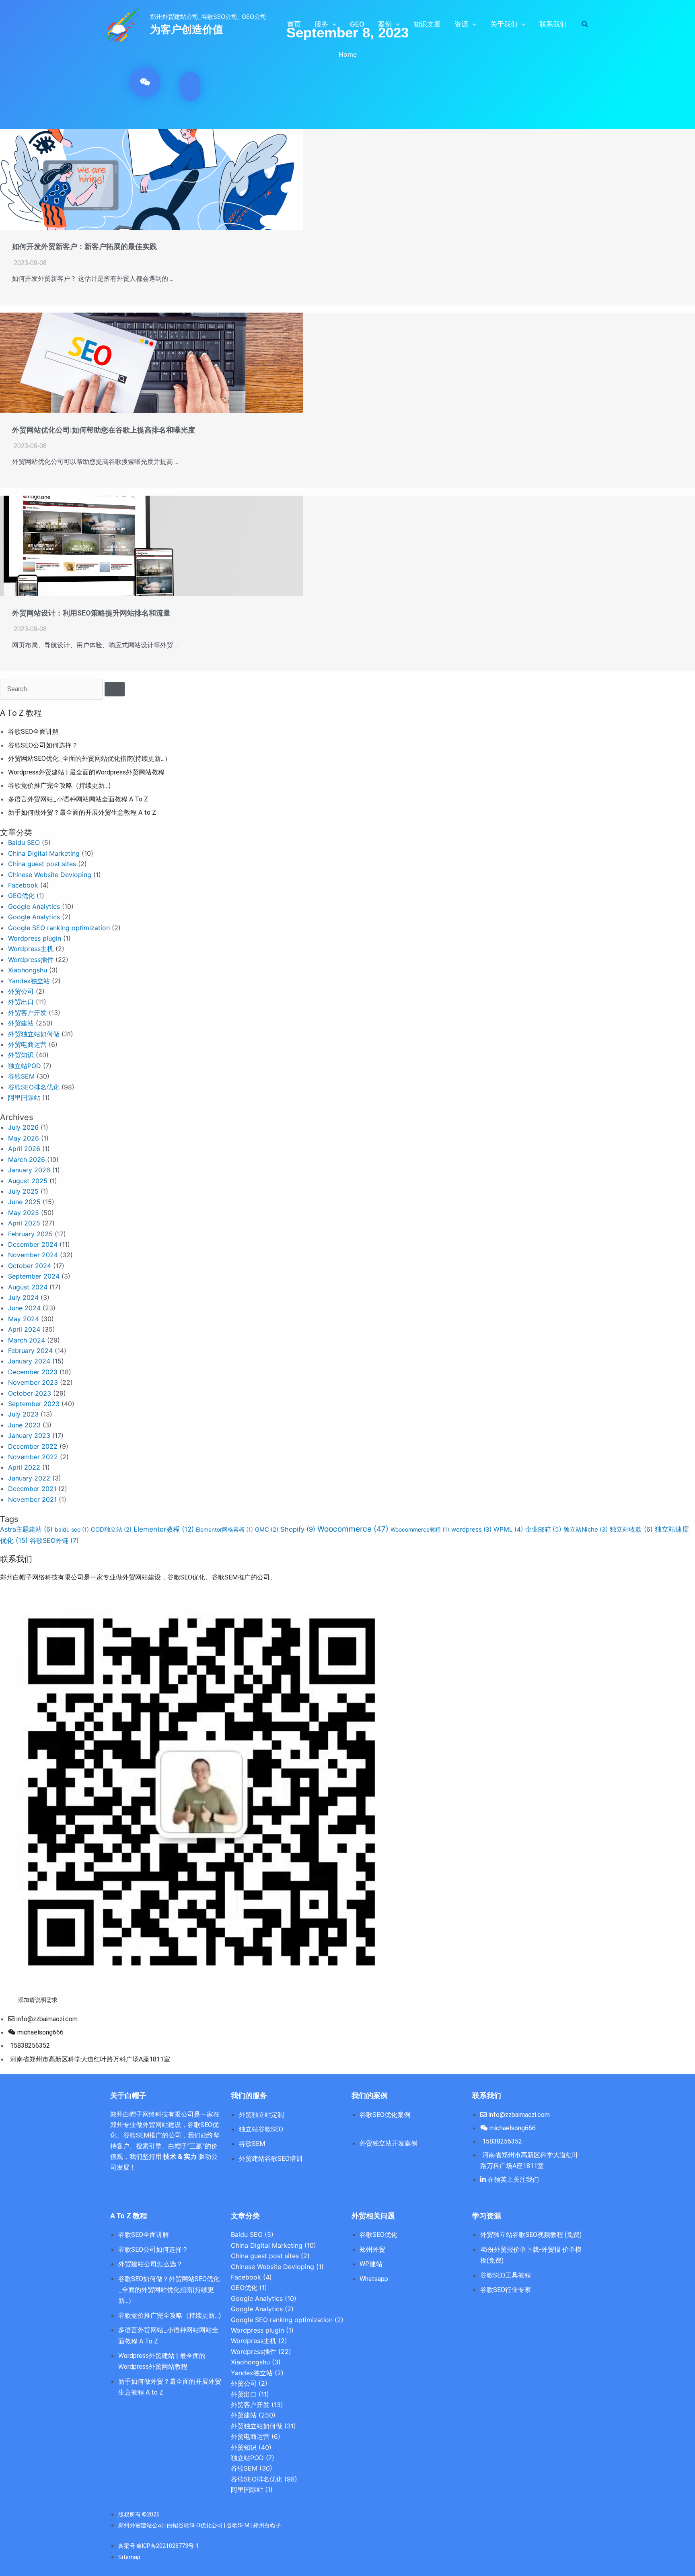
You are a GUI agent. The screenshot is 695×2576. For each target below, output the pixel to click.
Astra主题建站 (26, 1529)
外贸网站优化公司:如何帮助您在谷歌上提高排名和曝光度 (104, 430)
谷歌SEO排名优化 (34, 1087)
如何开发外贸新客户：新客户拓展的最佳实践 (84, 246)
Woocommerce (353, 1529)
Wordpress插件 (31, 960)
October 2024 (30, 1266)
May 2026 (24, 1138)
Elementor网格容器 (224, 1529)
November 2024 (33, 1255)
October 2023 (30, 1393)
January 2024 (29, 1361)
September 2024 (34, 1276)
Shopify (298, 1529)
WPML (508, 1529)
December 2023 (33, 1372)
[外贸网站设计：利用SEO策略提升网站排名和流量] (152, 545)
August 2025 (28, 1181)
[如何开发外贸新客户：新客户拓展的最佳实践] (152, 179)
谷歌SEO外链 (54, 1540)
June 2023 (24, 1425)
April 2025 (24, 1223)
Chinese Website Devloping (50, 875)
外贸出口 (21, 1002)
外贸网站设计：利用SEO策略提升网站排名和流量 (91, 613)
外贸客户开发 (27, 1013)
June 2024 (24, 1308)
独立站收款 (631, 1529)
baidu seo (72, 1529)
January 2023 (29, 1435)
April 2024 (24, 1329)
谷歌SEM (21, 1076)
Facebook (23, 885)
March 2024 (27, 1340)
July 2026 (23, 1127)
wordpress (471, 1529)
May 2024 (24, 1319)
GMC (267, 1530)
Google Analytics (34, 906)
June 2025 (24, 1202)
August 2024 (28, 1287)
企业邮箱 (543, 1529)
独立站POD (25, 1066)
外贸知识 (21, 1055)
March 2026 (27, 1159)
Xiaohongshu (28, 970)
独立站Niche (586, 1529)
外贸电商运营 (27, 1044)
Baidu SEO (24, 842)
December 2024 (33, 1244)
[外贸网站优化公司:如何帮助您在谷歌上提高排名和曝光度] (152, 362)
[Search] (115, 689)
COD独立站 (111, 1530)
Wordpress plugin (35, 938)
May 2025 (24, 1213)
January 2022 (29, 1478)
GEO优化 (21, 896)
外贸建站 (21, 1023)
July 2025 (23, 1191)
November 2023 (33, 1382)
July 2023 (23, 1414)
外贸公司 (21, 991)
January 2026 (29, 1170)
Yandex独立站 (29, 981)
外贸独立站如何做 (34, 1034)
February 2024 (30, 1351)
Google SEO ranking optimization (59, 928)
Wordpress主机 (31, 949)
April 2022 (24, 1467)
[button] (332, 24)
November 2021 (32, 1499)
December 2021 (32, 1489)
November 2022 (33, 1457)
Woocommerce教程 (420, 1529)
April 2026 (24, 1149)
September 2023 (34, 1404)
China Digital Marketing (44, 853)
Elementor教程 (164, 1529)
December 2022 (33, 1446)
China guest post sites (42, 864)
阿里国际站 (24, 1098)
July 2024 (23, 1297)
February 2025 (30, 1234)
